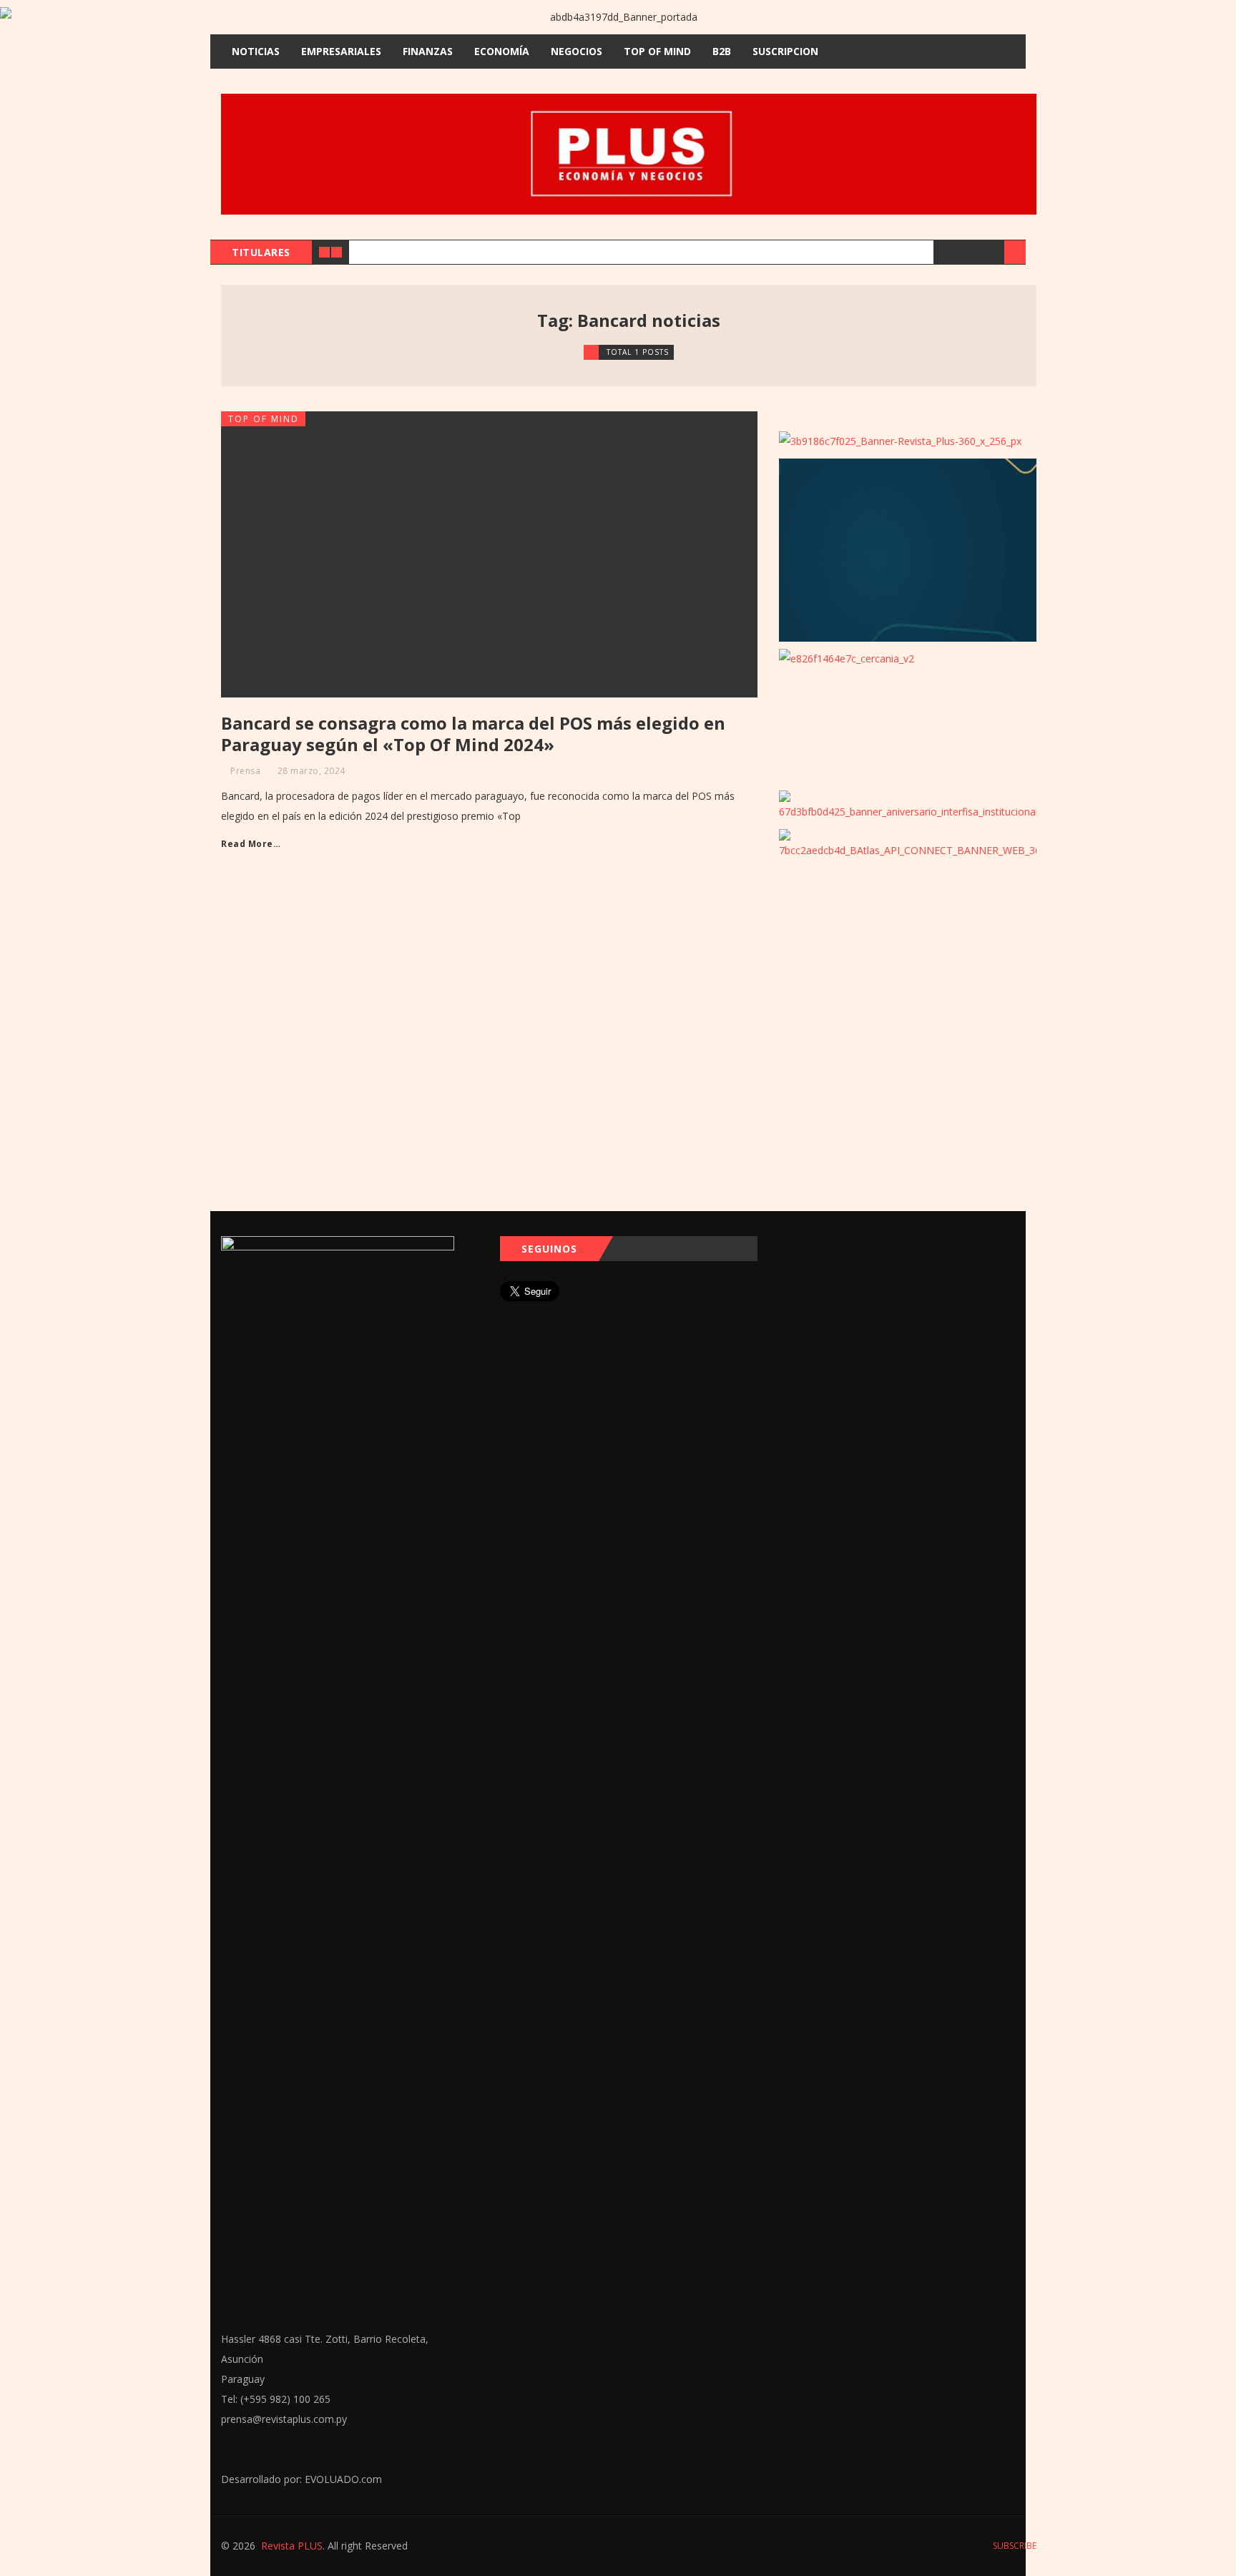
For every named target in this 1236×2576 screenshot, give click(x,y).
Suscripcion (785, 51)
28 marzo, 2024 (312, 771)
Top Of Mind (657, 51)
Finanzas (428, 51)
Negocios (577, 51)
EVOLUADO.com (343, 2479)
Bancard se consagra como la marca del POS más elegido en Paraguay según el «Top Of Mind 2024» (473, 734)
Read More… (251, 844)
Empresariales (341, 51)
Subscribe (1014, 2546)
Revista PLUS (292, 2546)
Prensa (245, 771)
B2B (722, 51)
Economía (502, 51)
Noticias (256, 51)
